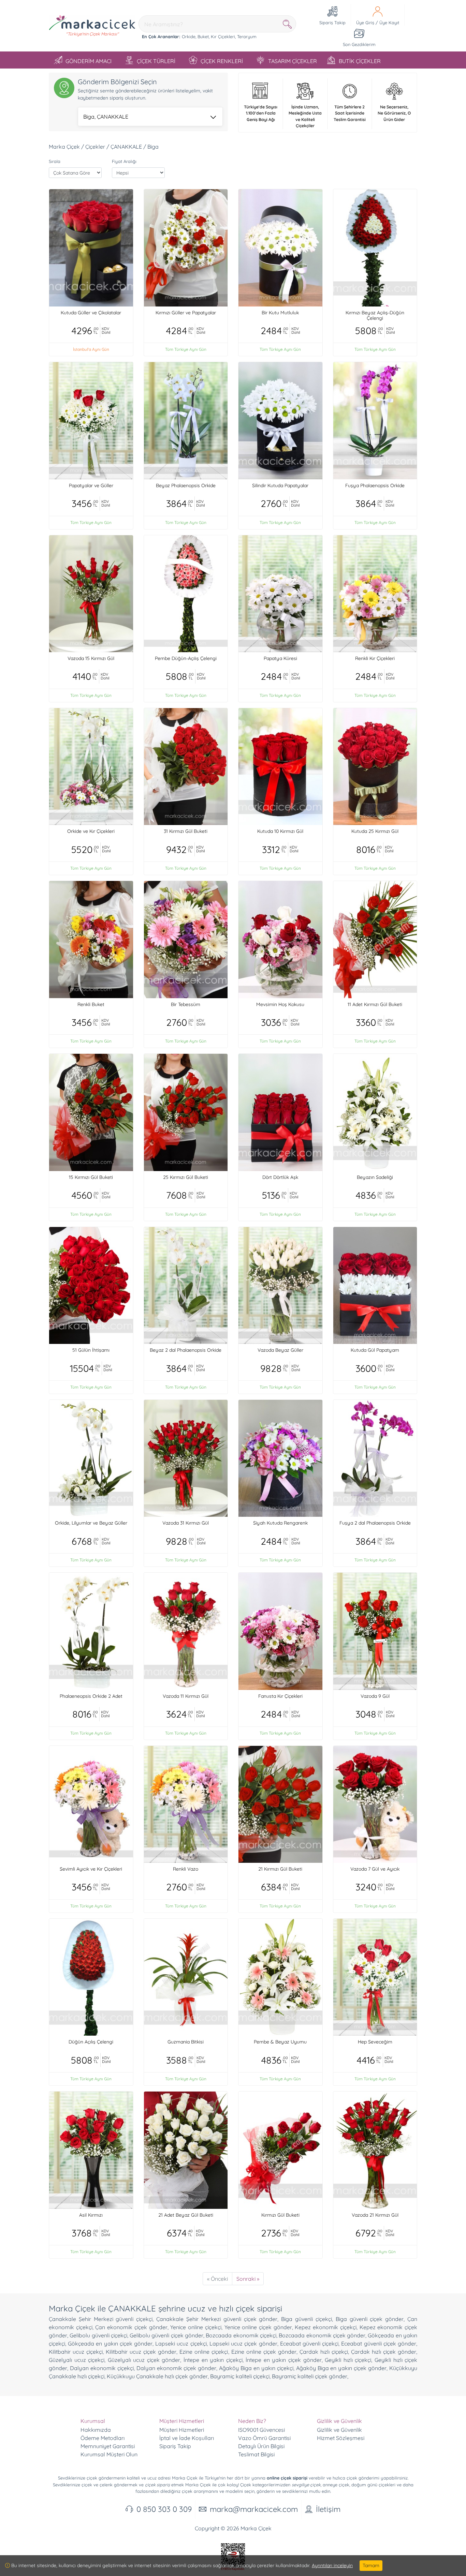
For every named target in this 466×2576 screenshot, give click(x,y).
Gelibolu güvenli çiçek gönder (166, 2335)
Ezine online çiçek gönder (264, 2352)
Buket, (203, 36)
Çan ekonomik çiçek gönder (131, 2327)
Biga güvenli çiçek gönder (370, 2319)
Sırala (55, 161)
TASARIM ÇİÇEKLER (293, 61)
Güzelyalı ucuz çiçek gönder (144, 2360)
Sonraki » (248, 2279)
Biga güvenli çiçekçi (307, 2319)
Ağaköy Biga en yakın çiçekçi (256, 2368)
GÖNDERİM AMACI (89, 61)
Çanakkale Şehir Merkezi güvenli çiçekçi (101, 2319)
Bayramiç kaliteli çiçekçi (240, 2376)
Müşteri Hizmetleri (182, 2430)
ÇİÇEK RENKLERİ (222, 61)
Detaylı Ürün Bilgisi (261, 2446)
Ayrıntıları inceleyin (332, 2565)
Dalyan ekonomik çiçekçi (102, 2368)
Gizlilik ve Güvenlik (339, 2430)
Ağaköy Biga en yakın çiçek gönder (341, 2368)
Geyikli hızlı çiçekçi (348, 2360)
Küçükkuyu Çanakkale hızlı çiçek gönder (157, 2376)
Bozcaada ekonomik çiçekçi (241, 2335)
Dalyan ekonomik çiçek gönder (177, 2368)
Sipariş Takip (175, 2446)
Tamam (371, 2565)
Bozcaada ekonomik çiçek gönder (322, 2335)
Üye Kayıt (389, 23)
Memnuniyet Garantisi (108, 2446)
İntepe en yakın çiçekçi (213, 2360)
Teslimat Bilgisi (256, 2454)
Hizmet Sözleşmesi (341, 2438)
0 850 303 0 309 (164, 2509)
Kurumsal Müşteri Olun (109, 2454)
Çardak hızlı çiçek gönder (384, 2352)
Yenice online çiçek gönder (258, 2327)
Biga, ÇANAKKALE (106, 117)
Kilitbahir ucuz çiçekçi (76, 2352)
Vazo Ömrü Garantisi (264, 2438)
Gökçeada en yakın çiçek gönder (110, 2343)
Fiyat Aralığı (124, 161)
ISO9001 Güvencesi (261, 2430)
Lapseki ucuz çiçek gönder (243, 2343)
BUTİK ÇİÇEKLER (360, 61)
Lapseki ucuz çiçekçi (181, 2343)
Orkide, (189, 36)
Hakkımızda (96, 2430)
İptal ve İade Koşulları (187, 2438)
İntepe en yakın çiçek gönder (283, 2360)
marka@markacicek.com (254, 2509)
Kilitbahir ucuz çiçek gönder (141, 2352)
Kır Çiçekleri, (223, 36)
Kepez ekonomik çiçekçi (325, 2327)
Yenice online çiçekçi (196, 2327)
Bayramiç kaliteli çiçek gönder (310, 2376)
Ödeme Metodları (103, 2438)
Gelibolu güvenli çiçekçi (98, 2335)
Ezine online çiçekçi (204, 2352)
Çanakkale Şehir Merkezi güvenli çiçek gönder (217, 2319)
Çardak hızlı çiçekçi (324, 2352)
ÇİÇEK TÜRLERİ (156, 61)
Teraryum (247, 36)
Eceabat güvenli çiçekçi (309, 2343)
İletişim (328, 2509)
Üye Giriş (365, 23)
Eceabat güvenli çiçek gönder (379, 2343)
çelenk (106, 2485)
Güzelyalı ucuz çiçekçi (77, 2360)
